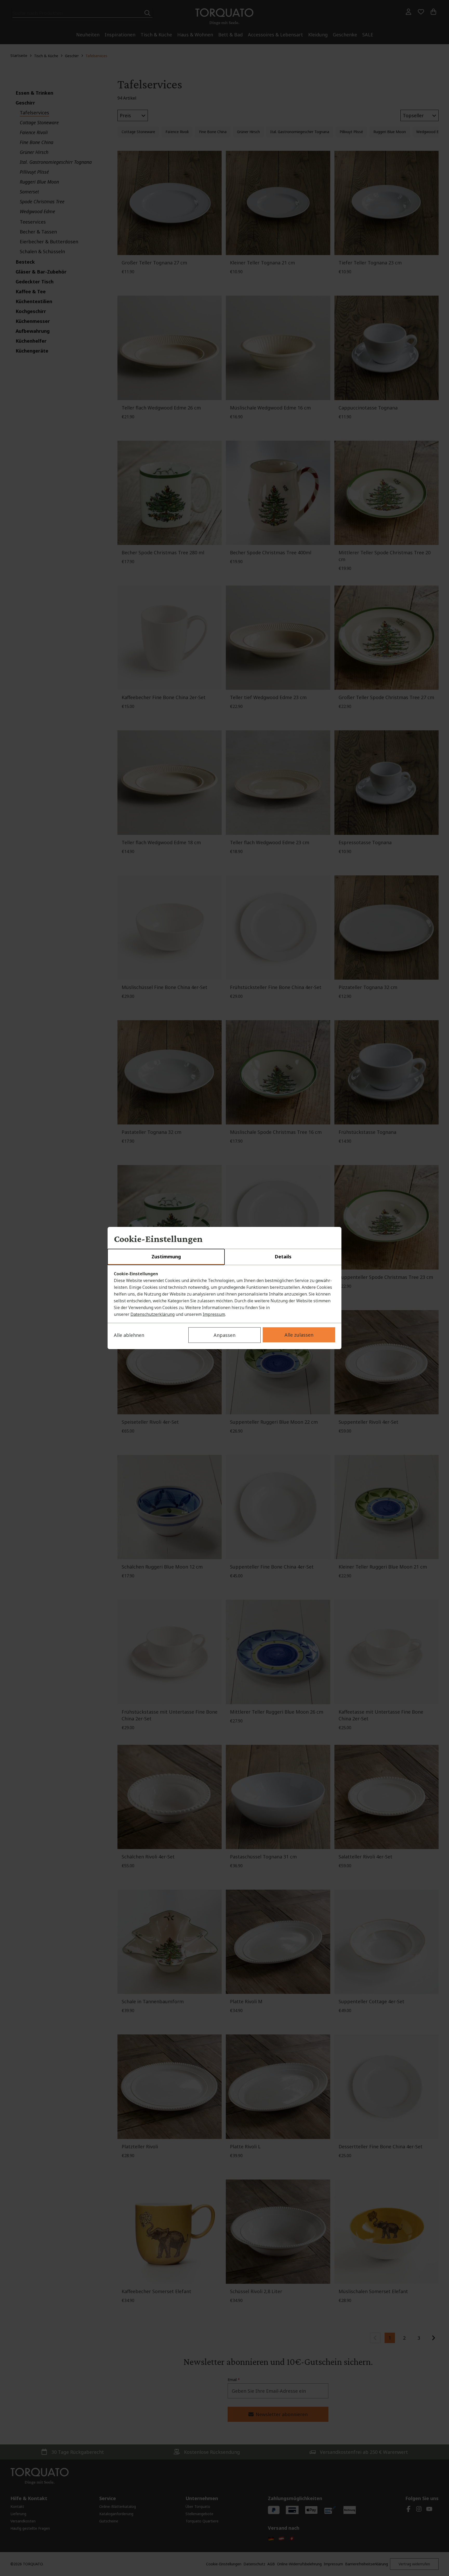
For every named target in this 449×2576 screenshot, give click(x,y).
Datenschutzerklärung (153, 1314)
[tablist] (224, 1257)
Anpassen (224, 1335)
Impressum (214, 1314)
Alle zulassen (299, 1335)
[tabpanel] (224, 1294)
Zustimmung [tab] (166, 1257)
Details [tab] (283, 1257)
